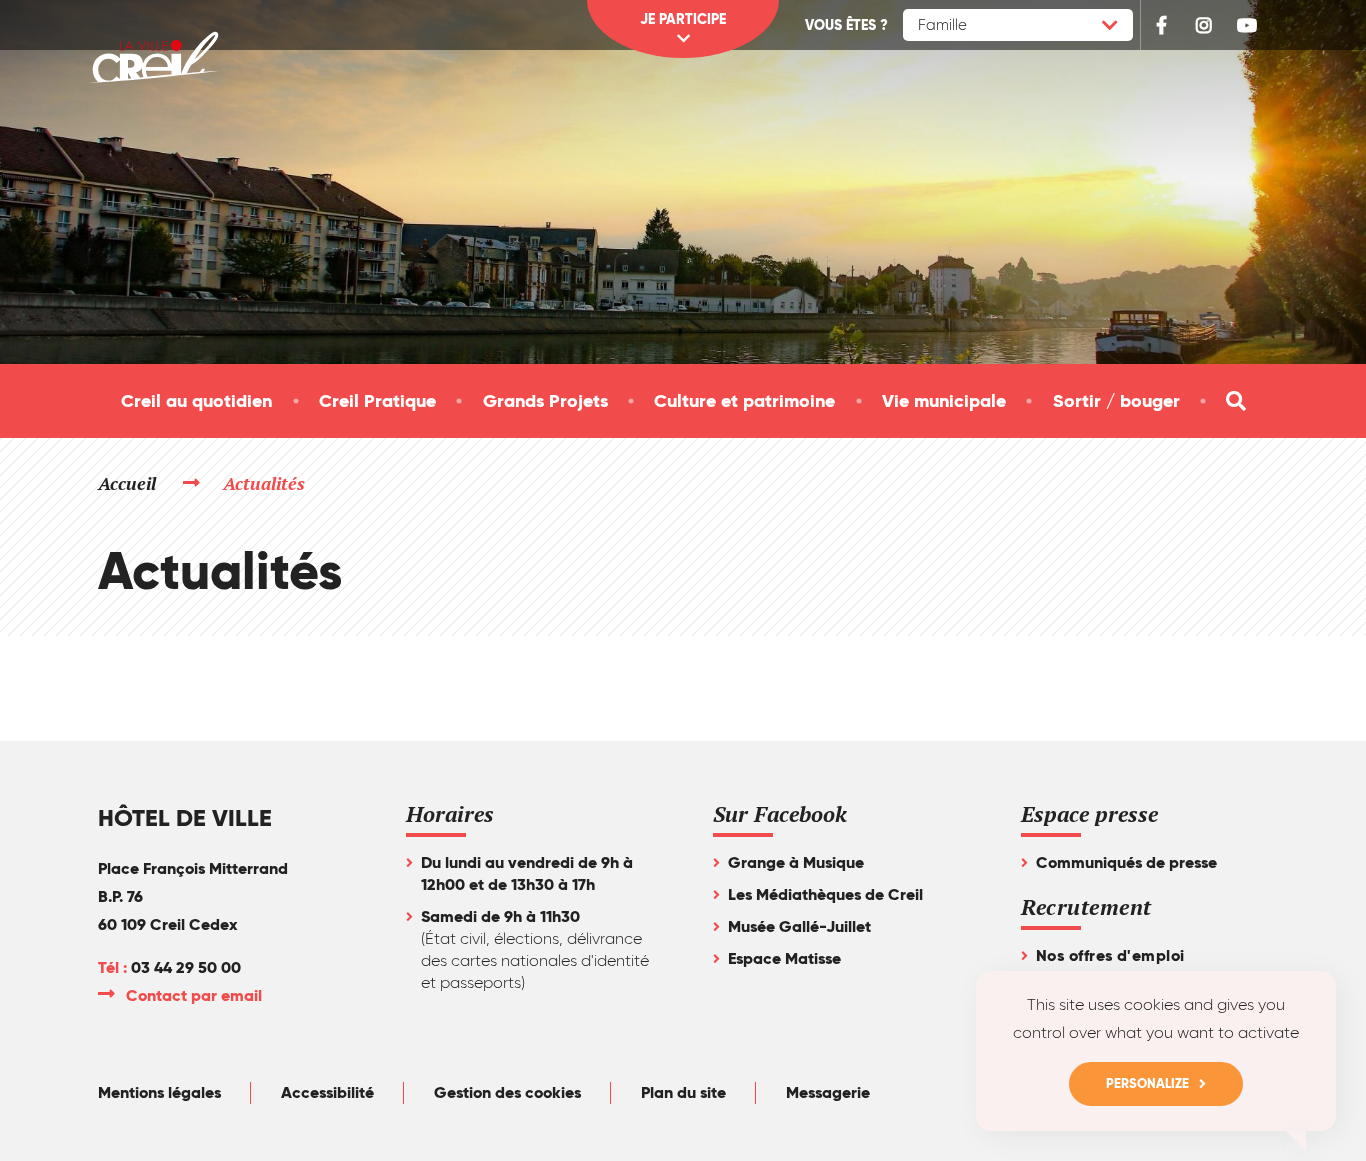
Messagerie (828, 1092)
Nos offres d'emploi (1110, 955)
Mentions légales (159, 1092)
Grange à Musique (796, 862)
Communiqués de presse (1126, 862)
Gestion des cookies (507, 1092)
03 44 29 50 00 (186, 967)
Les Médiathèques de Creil (825, 894)
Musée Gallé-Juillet (799, 926)
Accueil (127, 483)
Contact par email (195, 995)
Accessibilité (327, 1092)
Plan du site (683, 1092)
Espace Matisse (784, 958)
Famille (942, 25)
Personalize (1147, 1083)
